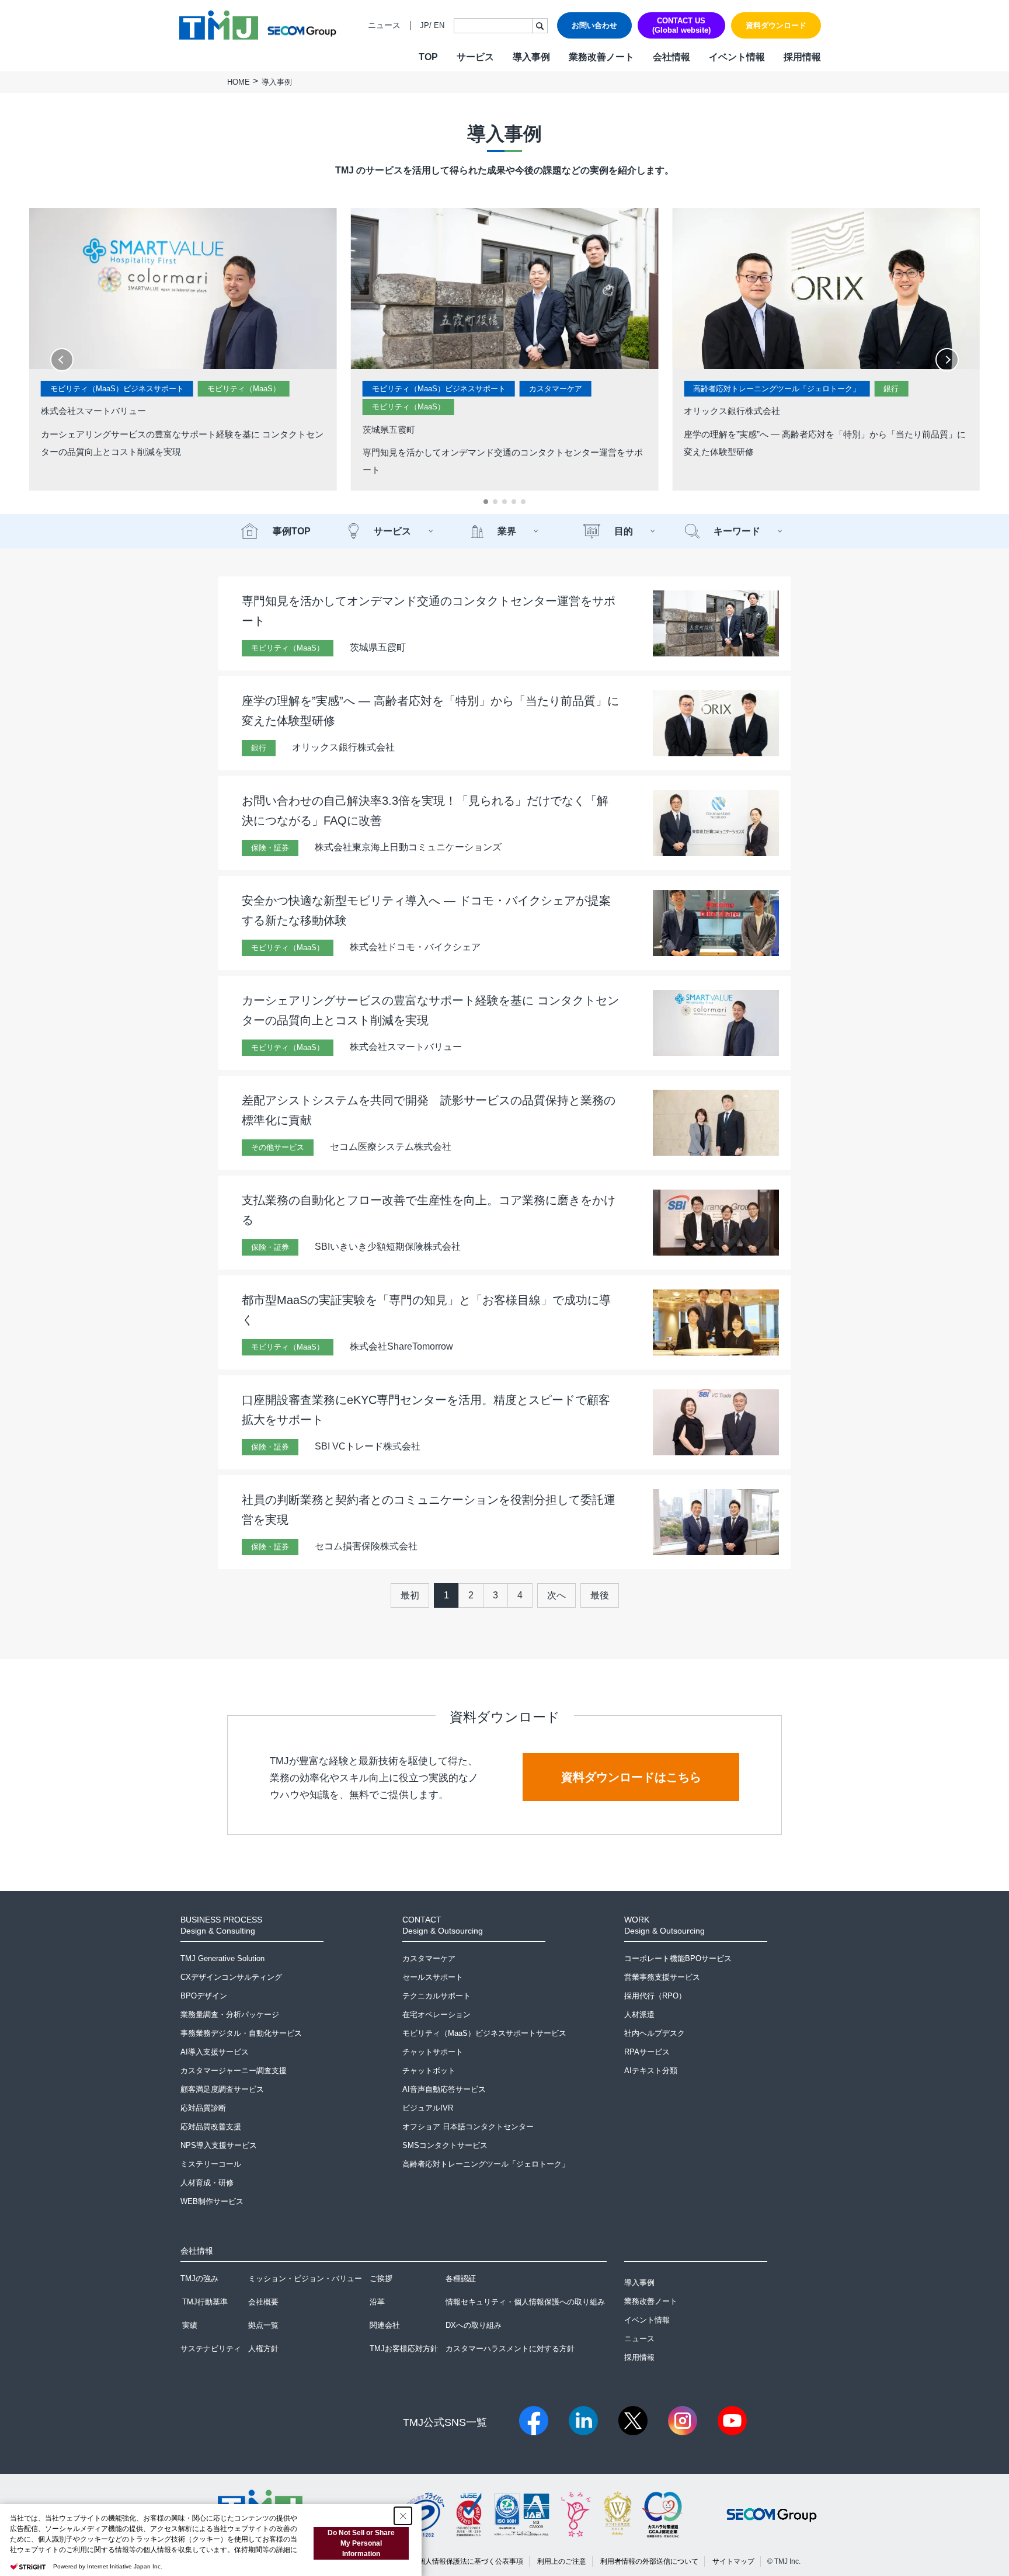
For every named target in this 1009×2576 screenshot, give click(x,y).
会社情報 (671, 57)
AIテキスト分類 (651, 2071)
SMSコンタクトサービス (445, 2145)
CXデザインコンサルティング (231, 1977)
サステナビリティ (211, 2349)
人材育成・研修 (207, 2183)
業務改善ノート (601, 57)
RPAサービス (647, 2052)
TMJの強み (199, 2278)
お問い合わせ (594, 25)
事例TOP (292, 531)
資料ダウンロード (776, 25)
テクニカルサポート (436, 1996)
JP (425, 25)
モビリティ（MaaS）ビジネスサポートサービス (484, 2033)
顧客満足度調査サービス (222, 2089)
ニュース (384, 25)
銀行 (891, 389)
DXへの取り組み (474, 2325)
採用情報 (802, 57)
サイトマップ (733, 2561)
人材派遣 (639, 2014)
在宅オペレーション (436, 2014)
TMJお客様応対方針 (404, 2349)
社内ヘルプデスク (655, 2033)
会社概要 (263, 2302)
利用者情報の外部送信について (649, 2561)
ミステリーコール (211, 2164)
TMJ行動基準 (205, 2302)
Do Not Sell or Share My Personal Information (361, 2543)
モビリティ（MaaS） (244, 389)
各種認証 (461, 2278)
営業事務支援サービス (662, 1977)
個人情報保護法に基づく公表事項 (471, 2561)
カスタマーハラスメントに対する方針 (510, 2349)
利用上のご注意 (562, 2561)
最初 (410, 1595)
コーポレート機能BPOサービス (678, 1958)
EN (439, 25)
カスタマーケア (556, 389)
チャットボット (429, 2071)
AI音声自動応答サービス (444, 2089)
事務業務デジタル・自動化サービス (241, 2033)
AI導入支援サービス (215, 2052)
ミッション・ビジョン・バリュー (305, 2278)
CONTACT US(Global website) (681, 25)
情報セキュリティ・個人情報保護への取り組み (525, 2302)
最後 (600, 1595)
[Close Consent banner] (403, 2516)
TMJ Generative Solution (222, 1958)
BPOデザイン (204, 1996)
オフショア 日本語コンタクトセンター (468, 2127)
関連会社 (385, 2325)
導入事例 (531, 57)
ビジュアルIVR (428, 2108)
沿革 (377, 2302)
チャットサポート (433, 2052)
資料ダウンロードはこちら (631, 1777)
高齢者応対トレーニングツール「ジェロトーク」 (777, 389)
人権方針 (263, 2349)
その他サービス (278, 1147)
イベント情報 (737, 57)
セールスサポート (433, 1977)
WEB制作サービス (212, 2201)
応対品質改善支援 (211, 2127)
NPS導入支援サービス (219, 2145)
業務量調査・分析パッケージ (230, 2014)
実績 (190, 2325)
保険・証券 (270, 848)
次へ (556, 1595)
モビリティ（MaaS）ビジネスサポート (117, 389)
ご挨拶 (381, 2278)
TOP (428, 57)
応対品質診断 (203, 2108)
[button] (486, 502)
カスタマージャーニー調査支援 (234, 2071)
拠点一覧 (263, 2325)
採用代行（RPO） (655, 1996)
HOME (239, 82)
